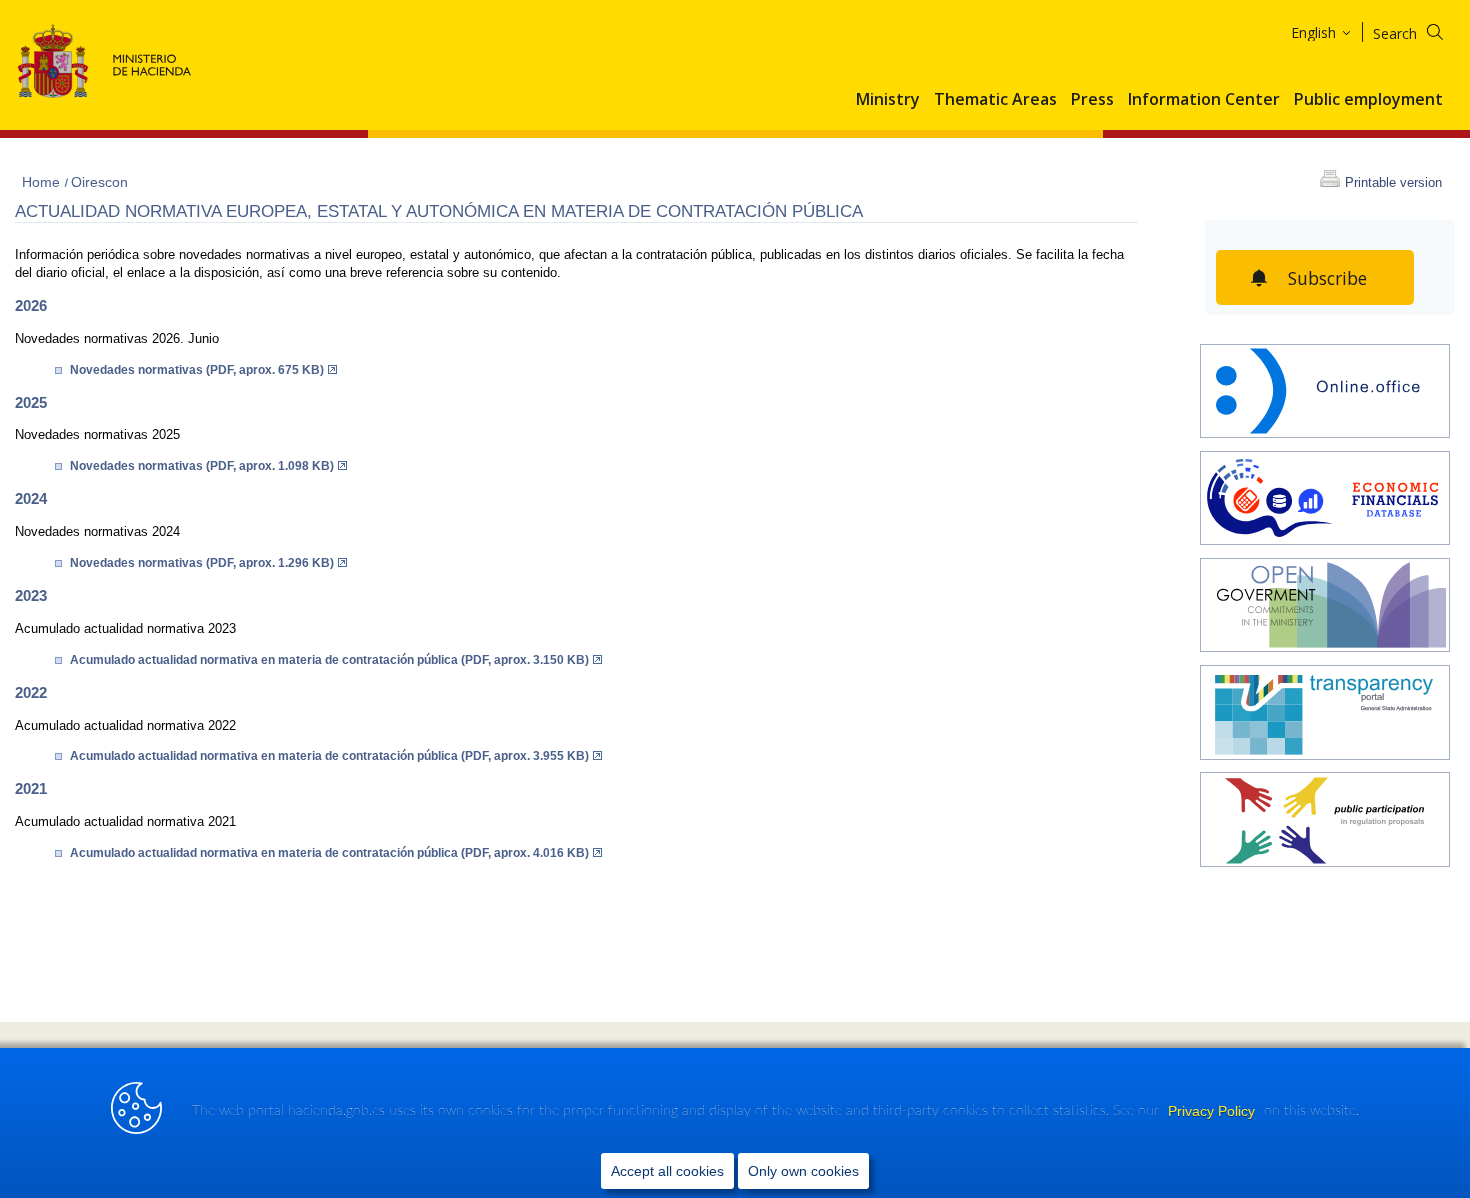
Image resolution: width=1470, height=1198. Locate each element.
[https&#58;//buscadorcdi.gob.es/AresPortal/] (1325, 500)
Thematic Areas (995, 100)
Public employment (1368, 100)
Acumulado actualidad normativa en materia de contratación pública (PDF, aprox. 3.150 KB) (329, 660)
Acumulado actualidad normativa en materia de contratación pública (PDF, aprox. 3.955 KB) (329, 756)
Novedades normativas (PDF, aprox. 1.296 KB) (202, 563)
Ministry (888, 100)
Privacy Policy (1213, 1111)
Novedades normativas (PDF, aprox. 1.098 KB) (202, 466)
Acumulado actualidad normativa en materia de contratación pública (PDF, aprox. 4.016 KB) (329, 853)
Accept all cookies (667, 1171)
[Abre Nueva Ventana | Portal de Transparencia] (1325, 714)
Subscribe (1327, 278)
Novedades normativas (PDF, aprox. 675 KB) (197, 370)
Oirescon (99, 182)
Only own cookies (803, 1171)
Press (1092, 100)
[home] (1325, 393)
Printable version (1393, 182)
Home (43, 182)
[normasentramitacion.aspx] (1325, 821)
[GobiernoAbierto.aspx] (1325, 607)
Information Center (1204, 100)
